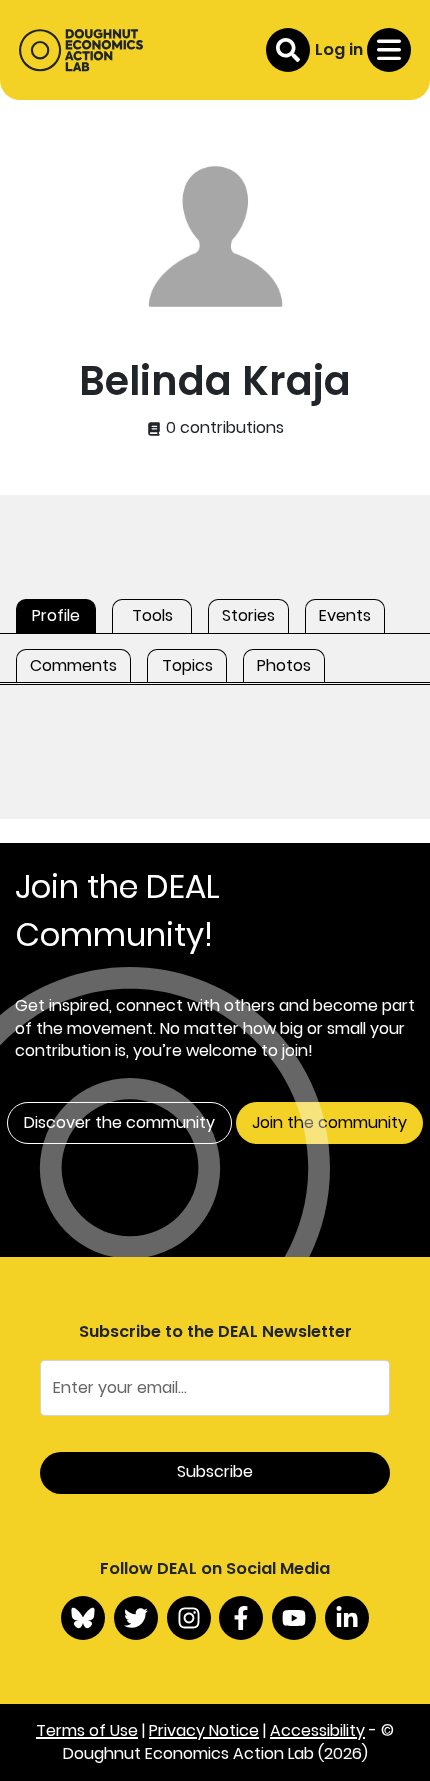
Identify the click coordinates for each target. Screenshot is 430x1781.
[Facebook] (241, 1618)
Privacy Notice (204, 1730)
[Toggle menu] (389, 50)
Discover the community (119, 1122)
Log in (339, 49)
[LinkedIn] (347, 1618)
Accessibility (317, 1730)
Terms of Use (87, 1730)
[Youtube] (294, 1618)
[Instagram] (189, 1618)
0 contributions (223, 428)
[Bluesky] (83, 1618)
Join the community (329, 1122)
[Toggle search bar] (288, 50)
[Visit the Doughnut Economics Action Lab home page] (81, 50)
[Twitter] (136, 1618)
